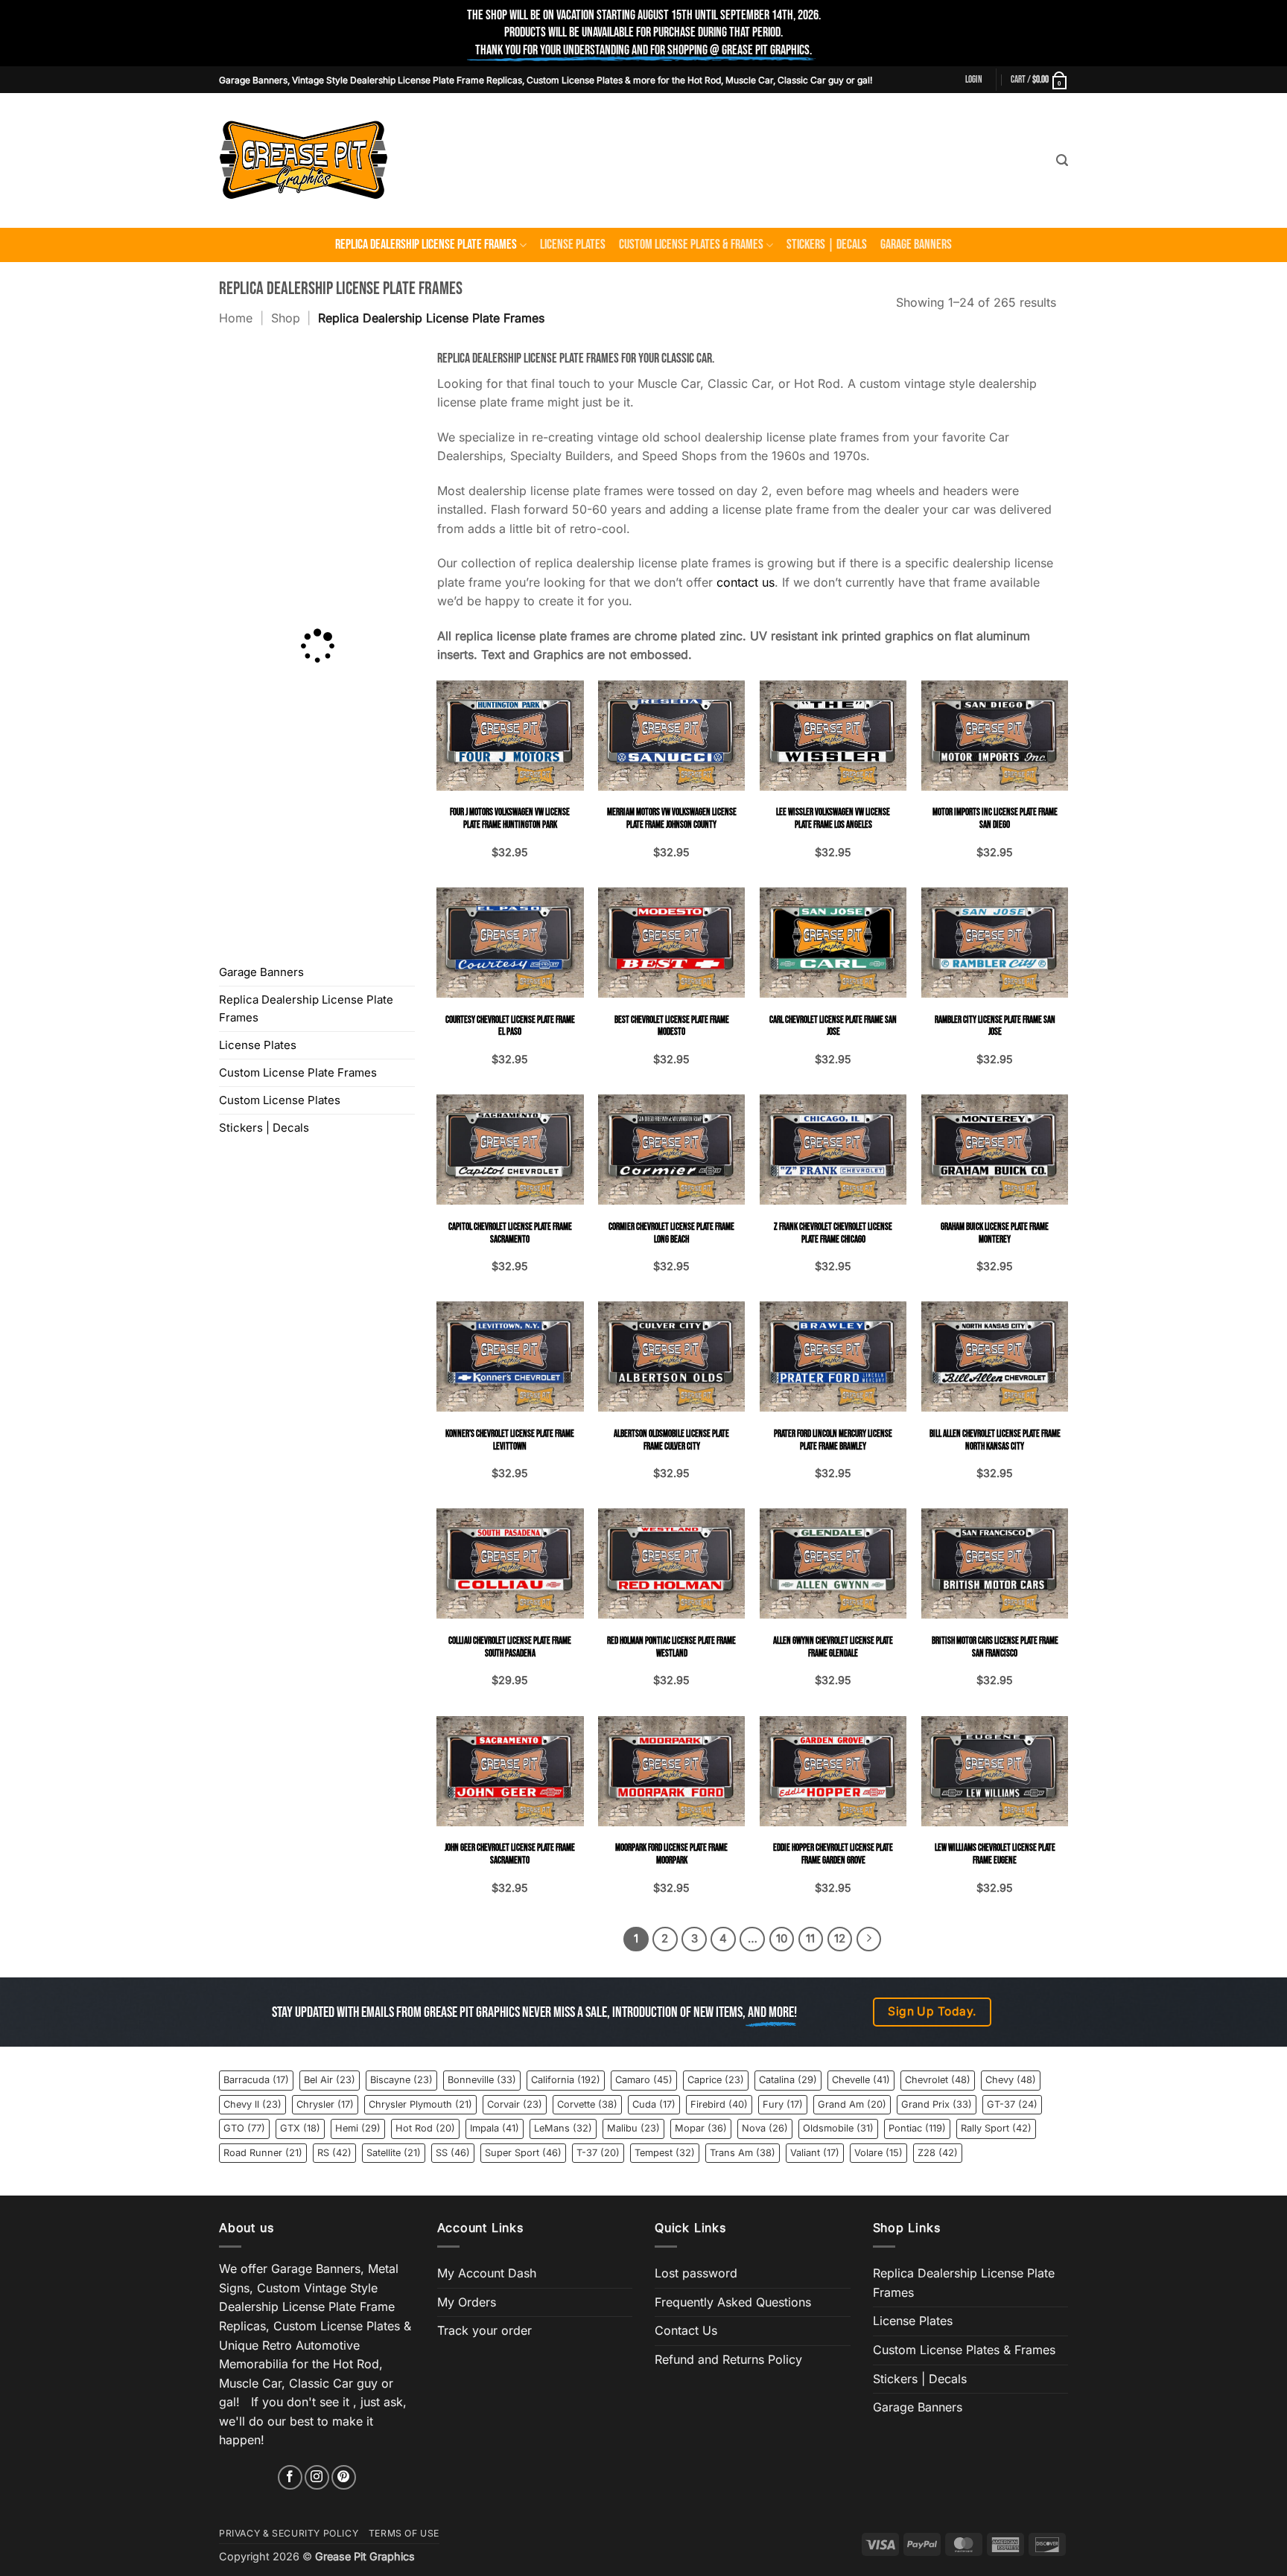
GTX (300, 2128)
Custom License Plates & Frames (691, 245)
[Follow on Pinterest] (344, 2477)
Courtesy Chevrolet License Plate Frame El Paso (510, 1026)
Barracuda (256, 2080)
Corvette (587, 2104)
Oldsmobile (838, 2128)
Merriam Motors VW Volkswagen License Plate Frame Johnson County (672, 819)
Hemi (358, 2128)
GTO (244, 2128)
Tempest (665, 2153)
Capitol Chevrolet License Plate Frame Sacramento (510, 1233)
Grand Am (852, 2104)
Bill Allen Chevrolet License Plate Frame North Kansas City (995, 1440)
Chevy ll (252, 2104)
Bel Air (330, 2080)
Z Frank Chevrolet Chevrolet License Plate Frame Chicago (833, 1233)
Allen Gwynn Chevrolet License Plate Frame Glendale (833, 1647)
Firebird (719, 2104)
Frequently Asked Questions (733, 2302)
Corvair (515, 2104)
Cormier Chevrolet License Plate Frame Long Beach (671, 1233)
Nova (765, 2128)
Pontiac (917, 2128)
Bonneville (482, 2080)
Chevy (1011, 2080)
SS (453, 2153)
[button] (974, 80)
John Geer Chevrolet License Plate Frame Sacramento (510, 1854)
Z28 (938, 2153)
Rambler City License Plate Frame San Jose (995, 1026)
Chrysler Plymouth (420, 2104)
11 (810, 1939)
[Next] (869, 1939)
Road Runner (263, 2153)
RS (334, 2153)
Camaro (644, 2080)
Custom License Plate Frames (298, 1072)
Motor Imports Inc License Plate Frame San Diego (995, 819)
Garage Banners (916, 245)
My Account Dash (487, 2273)
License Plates (573, 245)
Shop (286, 318)
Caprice (716, 2080)
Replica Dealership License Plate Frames (426, 245)
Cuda (654, 2104)
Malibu (633, 2128)
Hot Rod (425, 2128)
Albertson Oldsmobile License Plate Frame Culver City (671, 1440)
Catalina (788, 2080)
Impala (495, 2128)
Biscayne (401, 2080)
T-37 (598, 2153)
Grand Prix (937, 2104)
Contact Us (686, 2330)
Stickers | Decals (827, 245)
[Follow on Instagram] (317, 2477)
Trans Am (743, 2153)
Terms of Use (404, 2533)
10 (782, 1939)
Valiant (815, 2153)
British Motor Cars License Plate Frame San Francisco (995, 1647)
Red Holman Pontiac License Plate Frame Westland (671, 1647)
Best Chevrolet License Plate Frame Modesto (672, 1026)
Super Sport (523, 2153)
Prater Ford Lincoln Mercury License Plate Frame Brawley (833, 1440)
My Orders (467, 2302)
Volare (878, 2153)
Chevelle (861, 2080)
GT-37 (1012, 2104)
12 (840, 1939)
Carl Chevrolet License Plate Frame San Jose (833, 1026)
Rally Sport (996, 2128)
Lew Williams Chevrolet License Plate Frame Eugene (995, 1854)
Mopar (701, 2128)
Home (236, 318)
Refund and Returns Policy (728, 2359)
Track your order (484, 2330)
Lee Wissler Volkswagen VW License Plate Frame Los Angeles (833, 819)
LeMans (563, 2128)
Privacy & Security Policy (289, 2533)
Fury (783, 2104)
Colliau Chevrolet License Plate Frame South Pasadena (510, 1647)
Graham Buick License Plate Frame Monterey (995, 1233)
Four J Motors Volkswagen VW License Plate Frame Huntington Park (510, 819)
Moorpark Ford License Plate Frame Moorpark (671, 1854)
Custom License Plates (280, 1100)
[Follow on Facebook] (290, 2477)
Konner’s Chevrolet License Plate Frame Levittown (510, 1440)
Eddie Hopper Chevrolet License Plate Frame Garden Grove (833, 1854)
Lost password (696, 2273)
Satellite (394, 2153)
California (566, 2080)
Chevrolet (938, 2080)
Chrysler (325, 2104)
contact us (746, 582)
